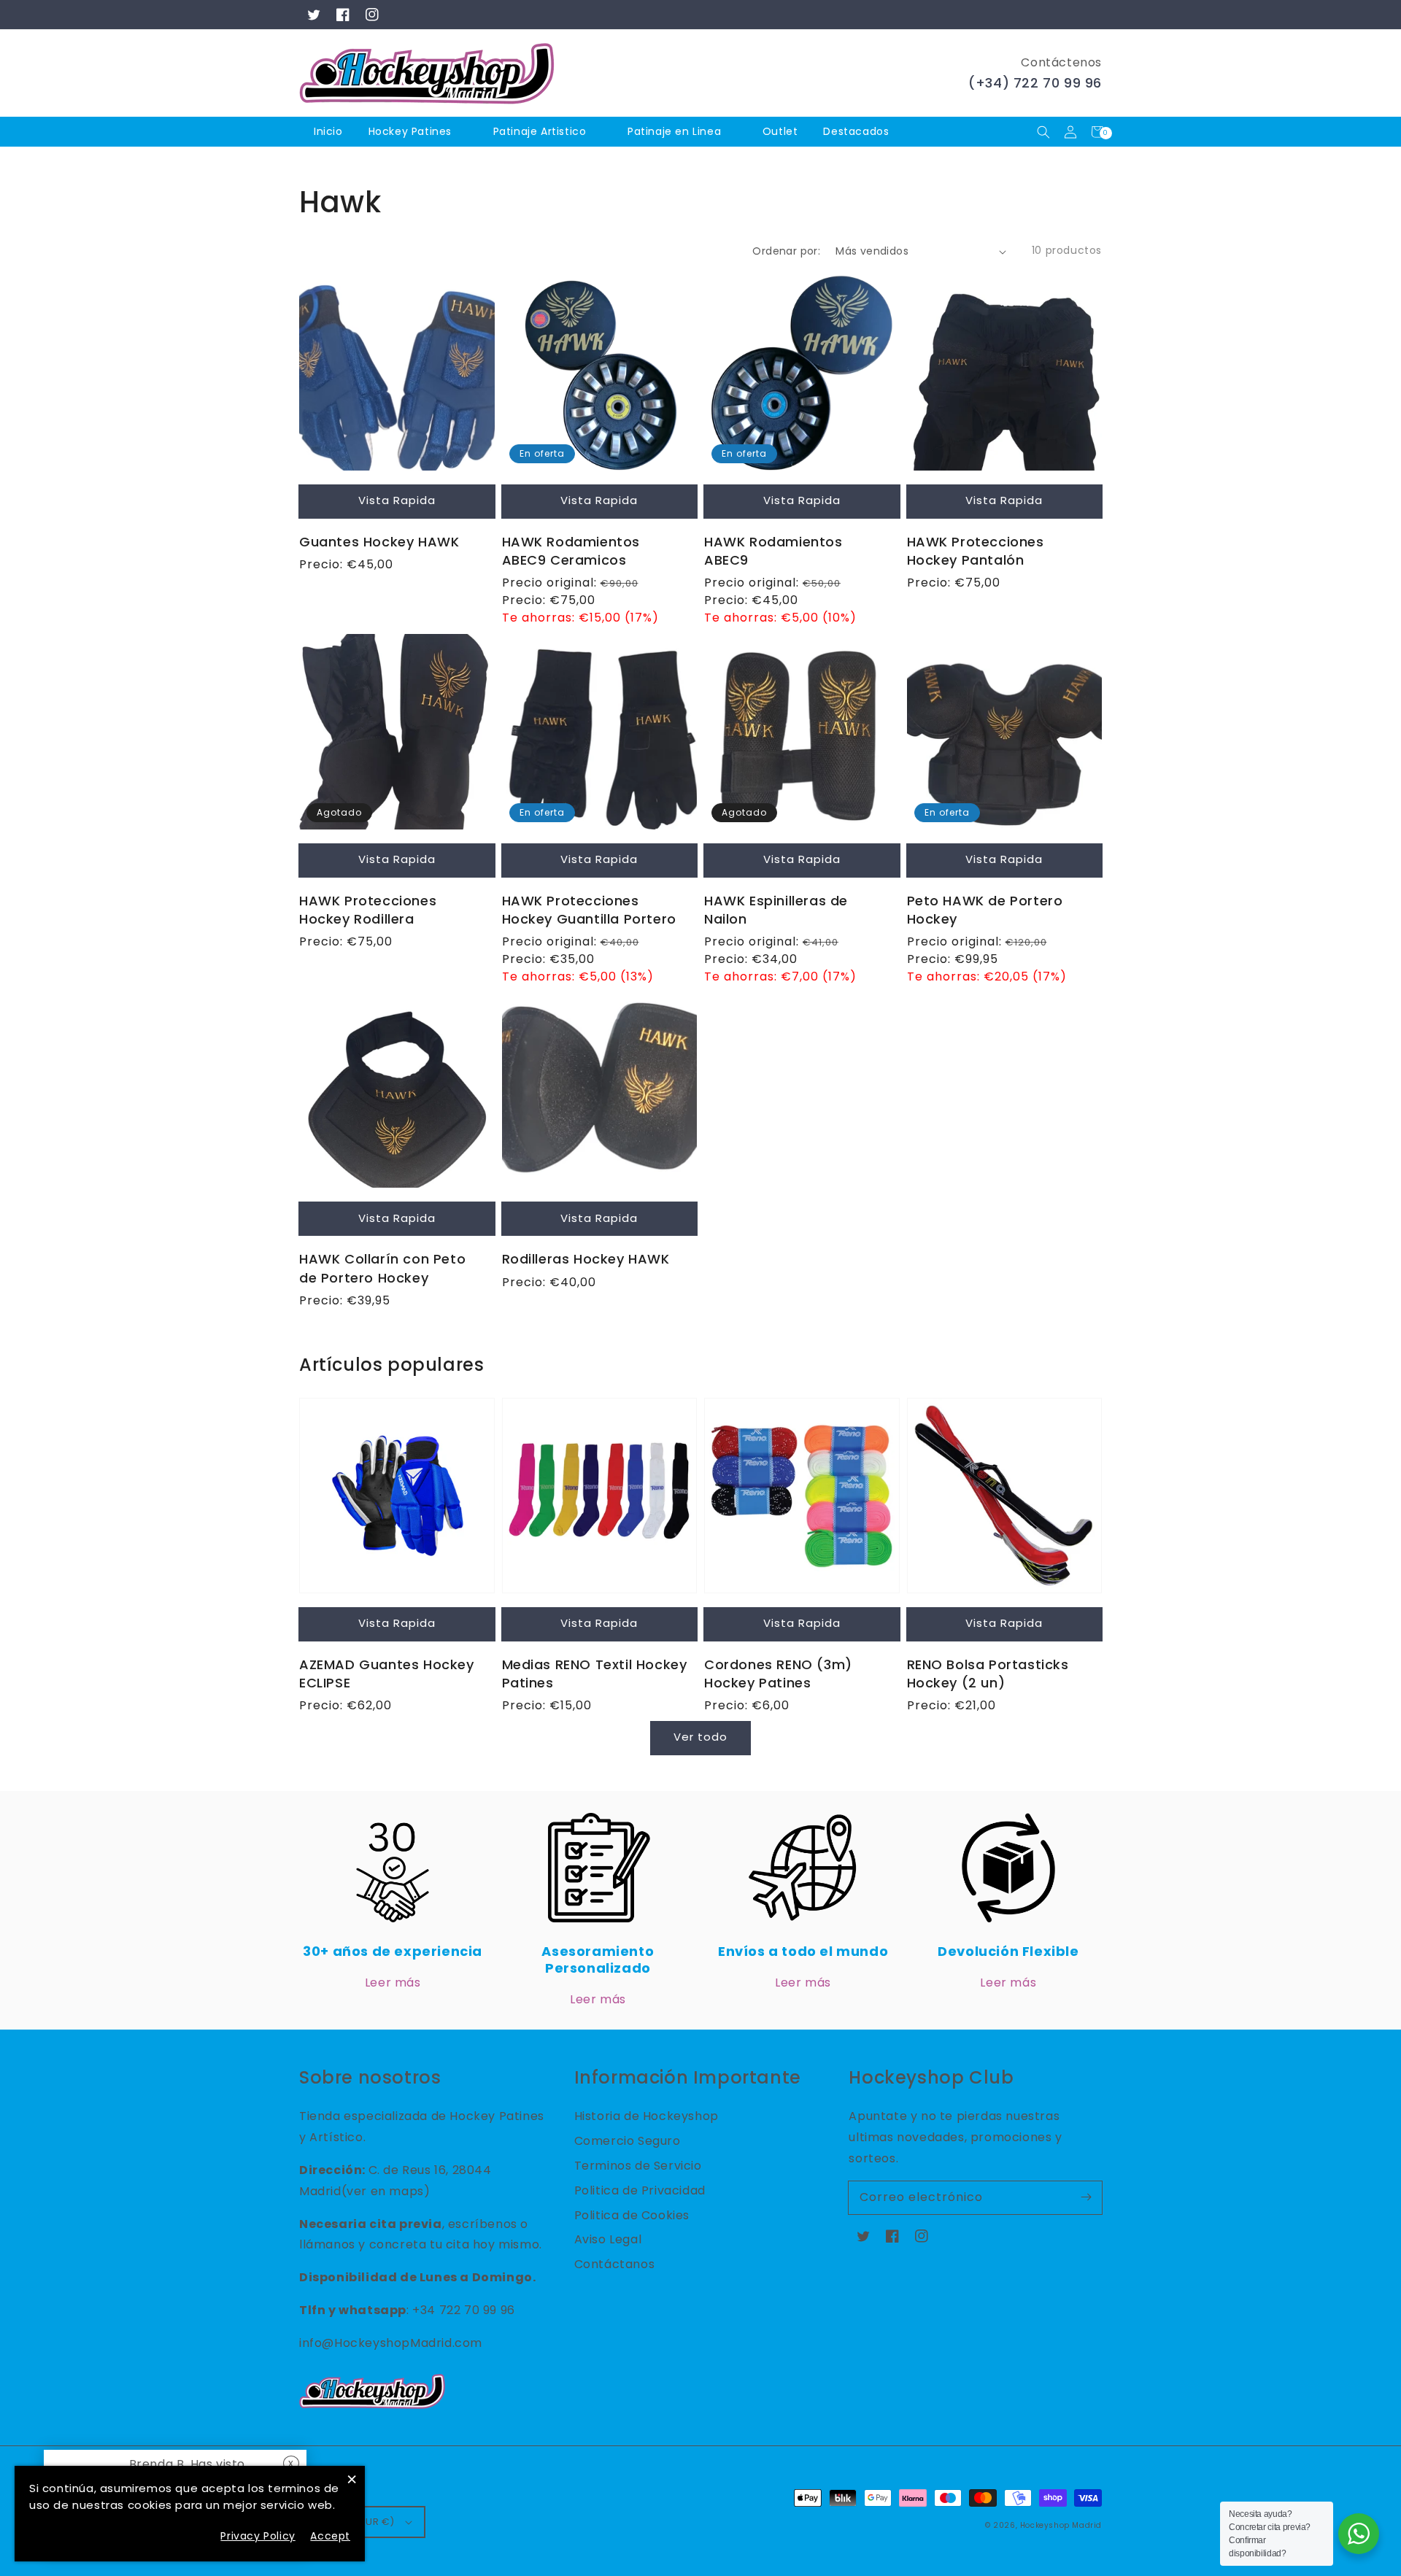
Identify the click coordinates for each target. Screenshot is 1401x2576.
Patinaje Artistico (540, 131)
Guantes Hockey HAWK (379, 542)
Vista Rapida (397, 500)
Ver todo (700, 1737)
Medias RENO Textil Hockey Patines (595, 1674)
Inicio (328, 131)
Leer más (393, 1983)
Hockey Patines (410, 131)
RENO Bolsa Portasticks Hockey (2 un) (988, 1674)
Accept (330, 2536)
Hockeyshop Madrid (1061, 2525)
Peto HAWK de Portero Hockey (985, 910)
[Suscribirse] (1086, 2197)
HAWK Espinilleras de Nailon (776, 910)
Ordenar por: (786, 251)
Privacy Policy (258, 2536)
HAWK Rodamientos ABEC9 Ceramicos (571, 551)
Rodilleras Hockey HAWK (586, 1259)
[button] (1043, 132)
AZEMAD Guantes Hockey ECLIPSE (387, 1674)
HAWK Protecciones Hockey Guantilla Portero (589, 910)
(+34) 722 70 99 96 (1035, 83)
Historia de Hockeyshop (647, 2116)
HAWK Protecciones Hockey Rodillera (368, 910)
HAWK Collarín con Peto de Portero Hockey (382, 1268)
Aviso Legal (608, 2239)
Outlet (780, 131)
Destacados (858, 131)
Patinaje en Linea (674, 131)
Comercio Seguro (628, 2141)
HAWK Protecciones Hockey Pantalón (976, 551)
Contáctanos (615, 2264)
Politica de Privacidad (640, 2190)
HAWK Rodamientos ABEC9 (773, 551)
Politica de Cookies (632, 2215)
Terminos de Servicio (638, 2166)
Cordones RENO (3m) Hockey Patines (778, 1674)
